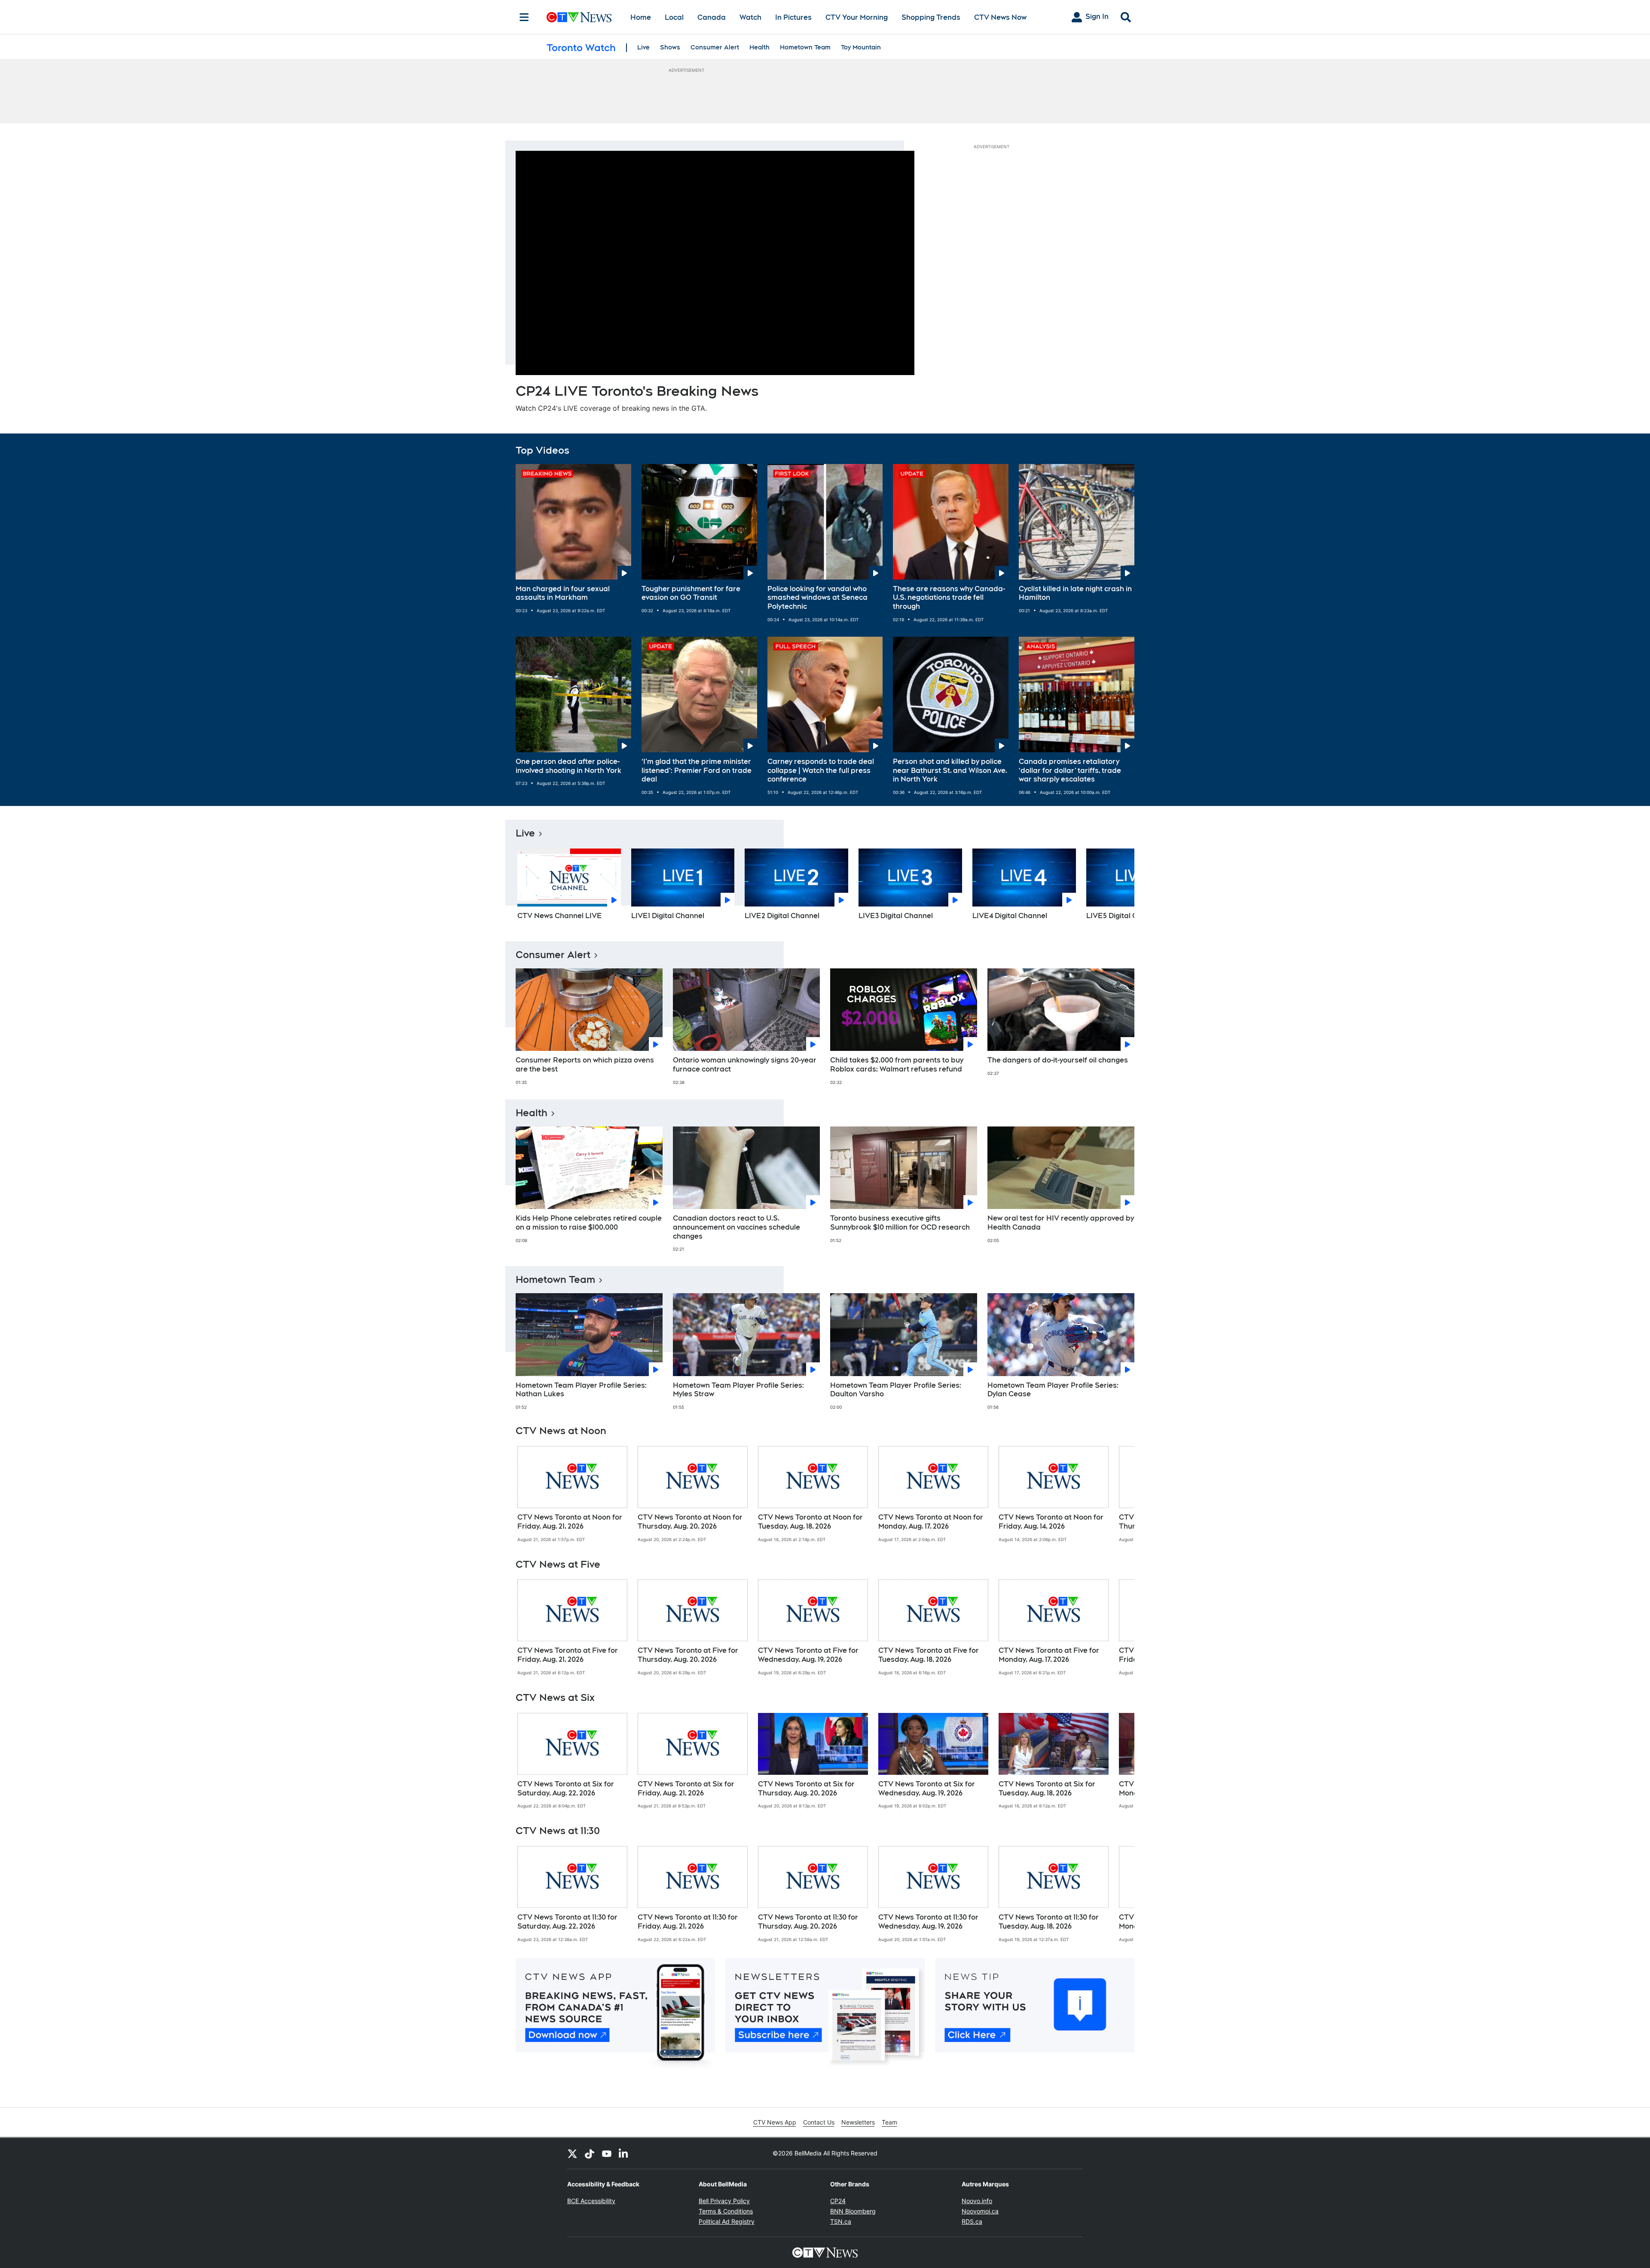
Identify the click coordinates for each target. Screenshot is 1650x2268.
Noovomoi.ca (980, 2211)
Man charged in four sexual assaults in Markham (563, 593)
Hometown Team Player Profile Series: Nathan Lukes (581, 1390)
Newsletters (858, 2122)
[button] (1117, 887)
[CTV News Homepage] (579, 17)
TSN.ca (841, 2221)
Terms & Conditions (726, 2211)
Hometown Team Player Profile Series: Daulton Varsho (896, 1390)
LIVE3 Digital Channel (896, 916)
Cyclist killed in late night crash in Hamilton (1075, 593)
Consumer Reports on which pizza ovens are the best (585, 1065)
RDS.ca (972, 2221)
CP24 (838, 2201)
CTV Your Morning (857, 17)
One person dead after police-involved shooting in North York (568, 766)
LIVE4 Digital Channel (1010, 916)
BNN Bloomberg (853, 2211)
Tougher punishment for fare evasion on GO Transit (691, 593)
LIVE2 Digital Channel (782, 916)
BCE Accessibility (591, 2201)
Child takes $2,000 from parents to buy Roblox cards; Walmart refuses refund (897, 1065)
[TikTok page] (590, 2153)
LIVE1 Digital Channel (668, 916)
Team (889, 2122)
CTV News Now (1000, 17)
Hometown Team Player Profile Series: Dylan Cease (1053, 1390)
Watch (750, 17)
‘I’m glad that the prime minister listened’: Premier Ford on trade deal (697, 771)
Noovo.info (977, 2201)
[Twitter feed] (572, 2153)
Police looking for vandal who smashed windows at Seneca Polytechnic (817, 598)
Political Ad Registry (727, 2221)
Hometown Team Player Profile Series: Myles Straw (738, 1390)
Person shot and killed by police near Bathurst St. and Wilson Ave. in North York (950, 771)
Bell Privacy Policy (724, 2201)
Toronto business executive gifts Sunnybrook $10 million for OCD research (900, 1223)
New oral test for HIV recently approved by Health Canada (1061, 1223)
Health (759, 47)
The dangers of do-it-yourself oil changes (1058, 1060)
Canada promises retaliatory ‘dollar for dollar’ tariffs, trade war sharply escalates (1070, 771)
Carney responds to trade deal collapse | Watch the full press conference (821, 771)
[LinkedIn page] (624, 2153)
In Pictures (793, 17)
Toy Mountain (861, 47)
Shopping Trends (931, 17)
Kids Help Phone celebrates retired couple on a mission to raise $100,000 (589, 1223)
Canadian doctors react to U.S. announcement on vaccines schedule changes (736, 1227)
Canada (712, 17)
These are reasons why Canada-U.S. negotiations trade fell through (949, 598)
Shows (670, 47)
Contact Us (819, 2122)
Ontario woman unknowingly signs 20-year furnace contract (745, 1065)
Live (643, 47)
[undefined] (572, 1494)
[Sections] (524, 17)
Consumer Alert (715, 47)
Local (674, 17)
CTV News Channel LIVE (560, 916)
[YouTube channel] (607, 2153)
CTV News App (775, 2122)
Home (641, 17)
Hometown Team (805, 47)
